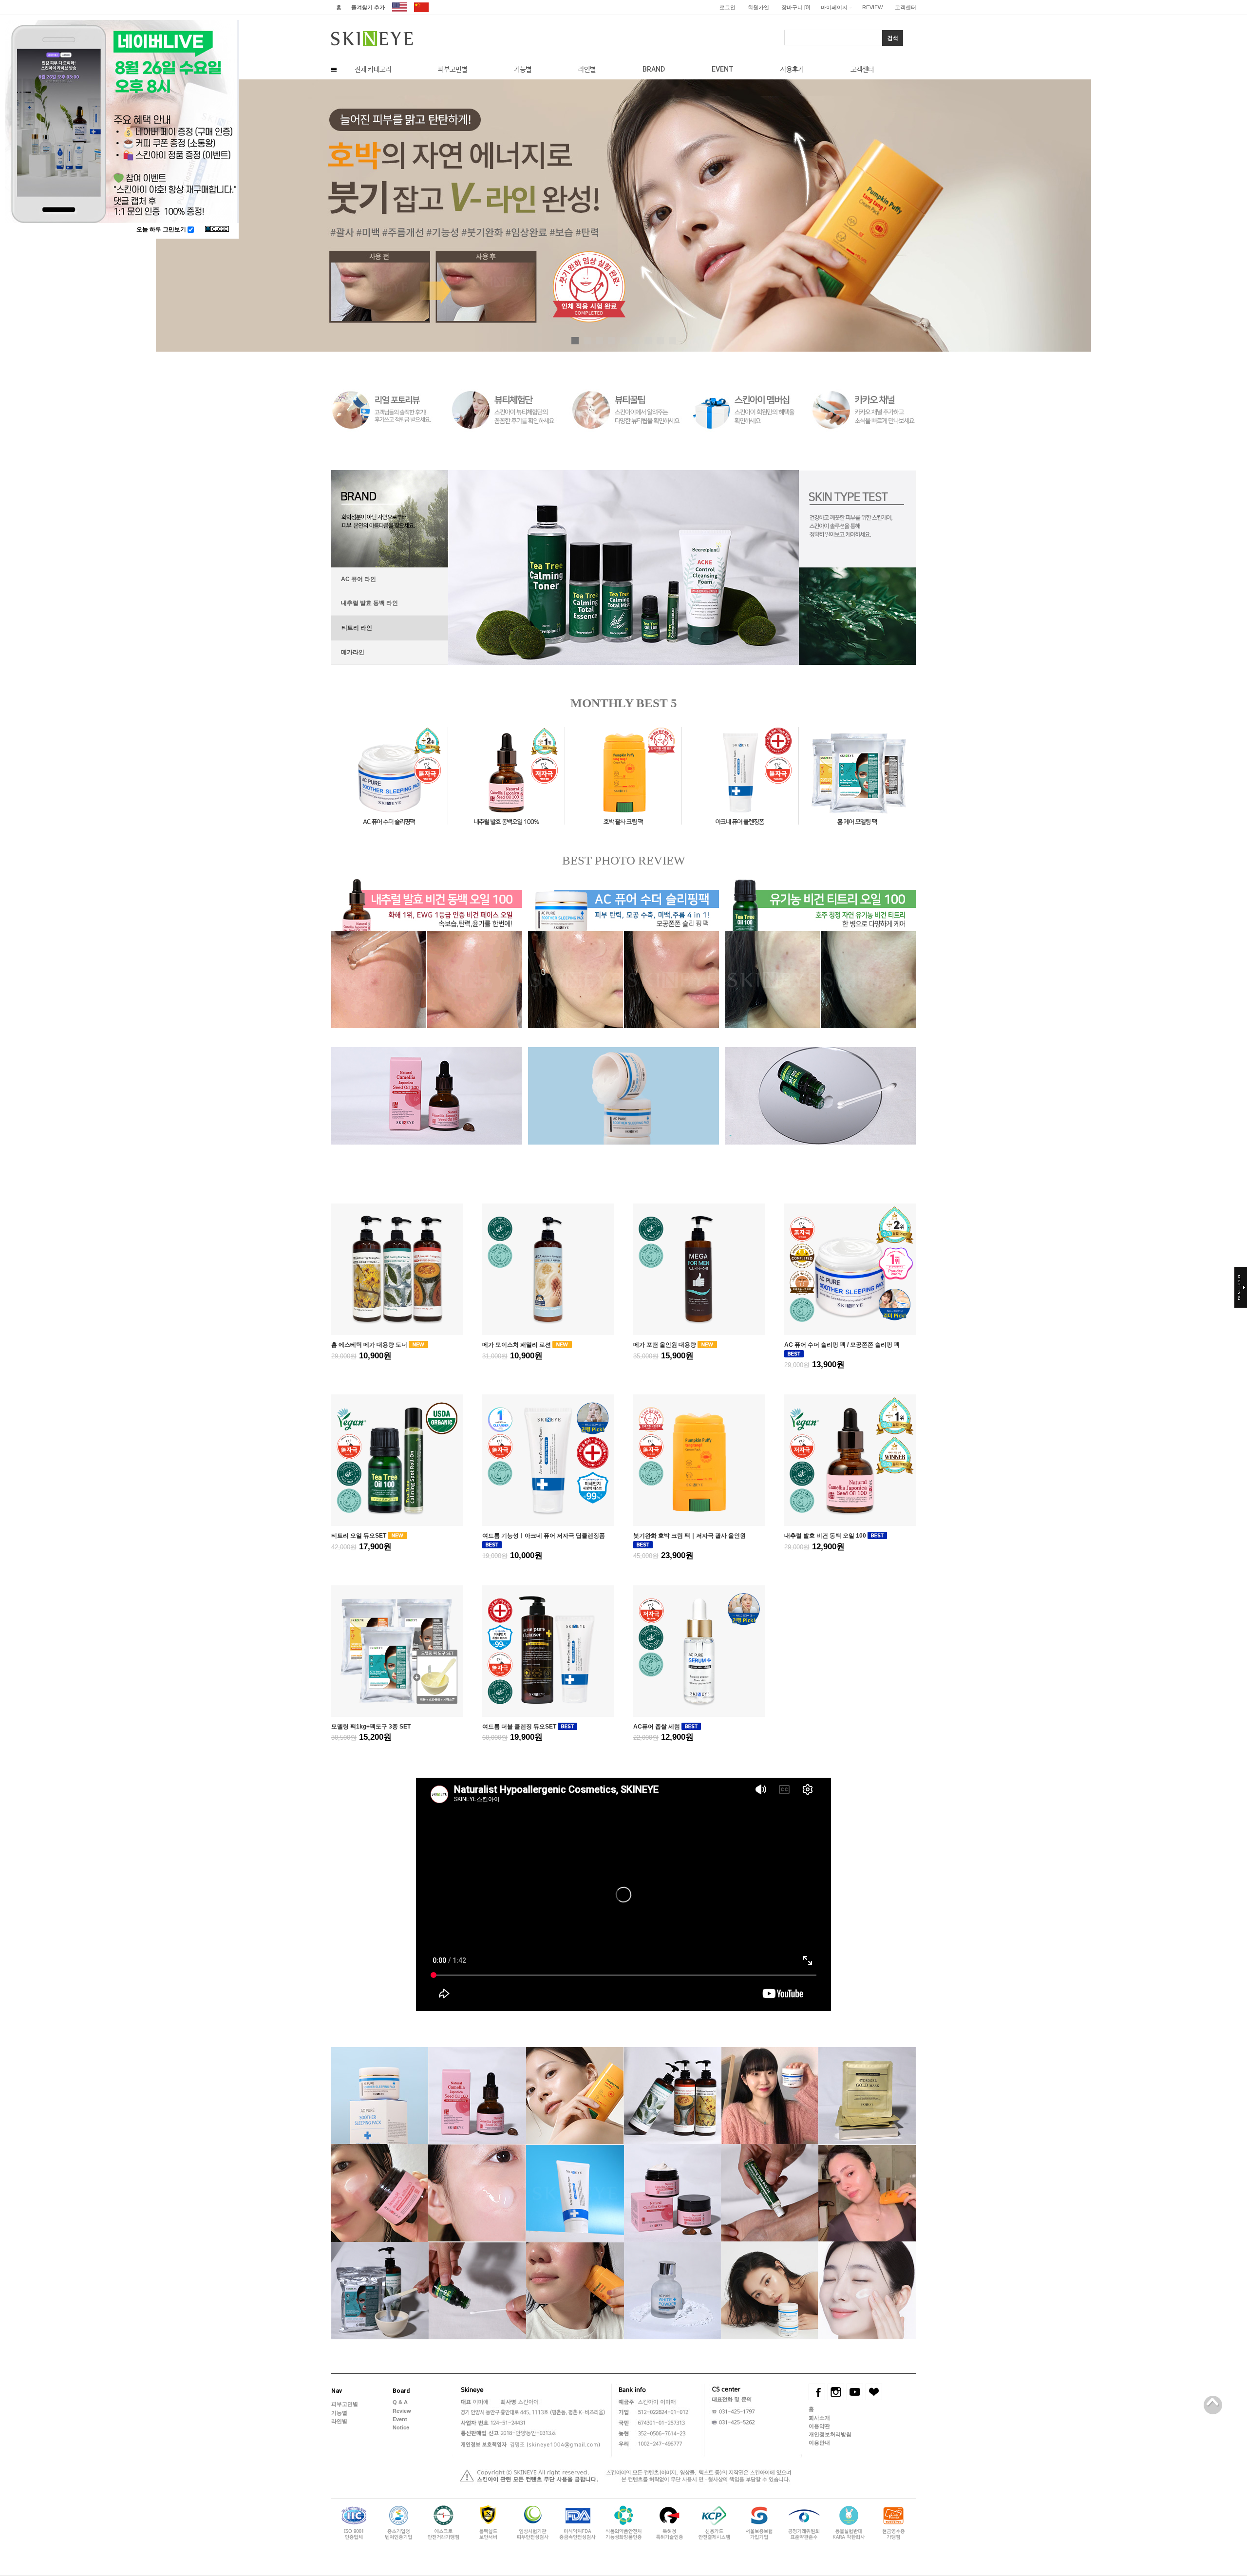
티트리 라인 (356, 627)
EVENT (723, 69)
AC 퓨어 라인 (359, 579)
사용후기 (792, 69)
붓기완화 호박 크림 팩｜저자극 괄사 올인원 (690, 1536)
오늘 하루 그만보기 (162, 229)
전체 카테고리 (373, 69)
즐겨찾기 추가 (368, 7)
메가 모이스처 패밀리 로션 (517, 1345)
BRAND (654, 69)
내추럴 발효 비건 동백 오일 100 (826, 1536)
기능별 (523, 69)
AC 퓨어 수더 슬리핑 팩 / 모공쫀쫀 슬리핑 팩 (842, 1345)
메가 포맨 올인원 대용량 (665, 1345)
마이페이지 (834, 7)
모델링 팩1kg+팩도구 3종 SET (371, 1726)
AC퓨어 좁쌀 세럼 (657, 1726)
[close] (217, 230)
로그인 (727, 7)
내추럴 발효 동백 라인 (369, 603)
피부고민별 (453, 69)
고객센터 (906, 7)
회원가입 (758, 7)
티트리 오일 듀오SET (359, 1536)
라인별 (587, 69)
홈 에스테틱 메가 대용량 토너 (370, 1345)
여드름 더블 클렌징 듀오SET (520, 1726)
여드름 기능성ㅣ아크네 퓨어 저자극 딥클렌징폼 (544, 1536)
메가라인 (353, 652)
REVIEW (872, 7)
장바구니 (796, 7)
